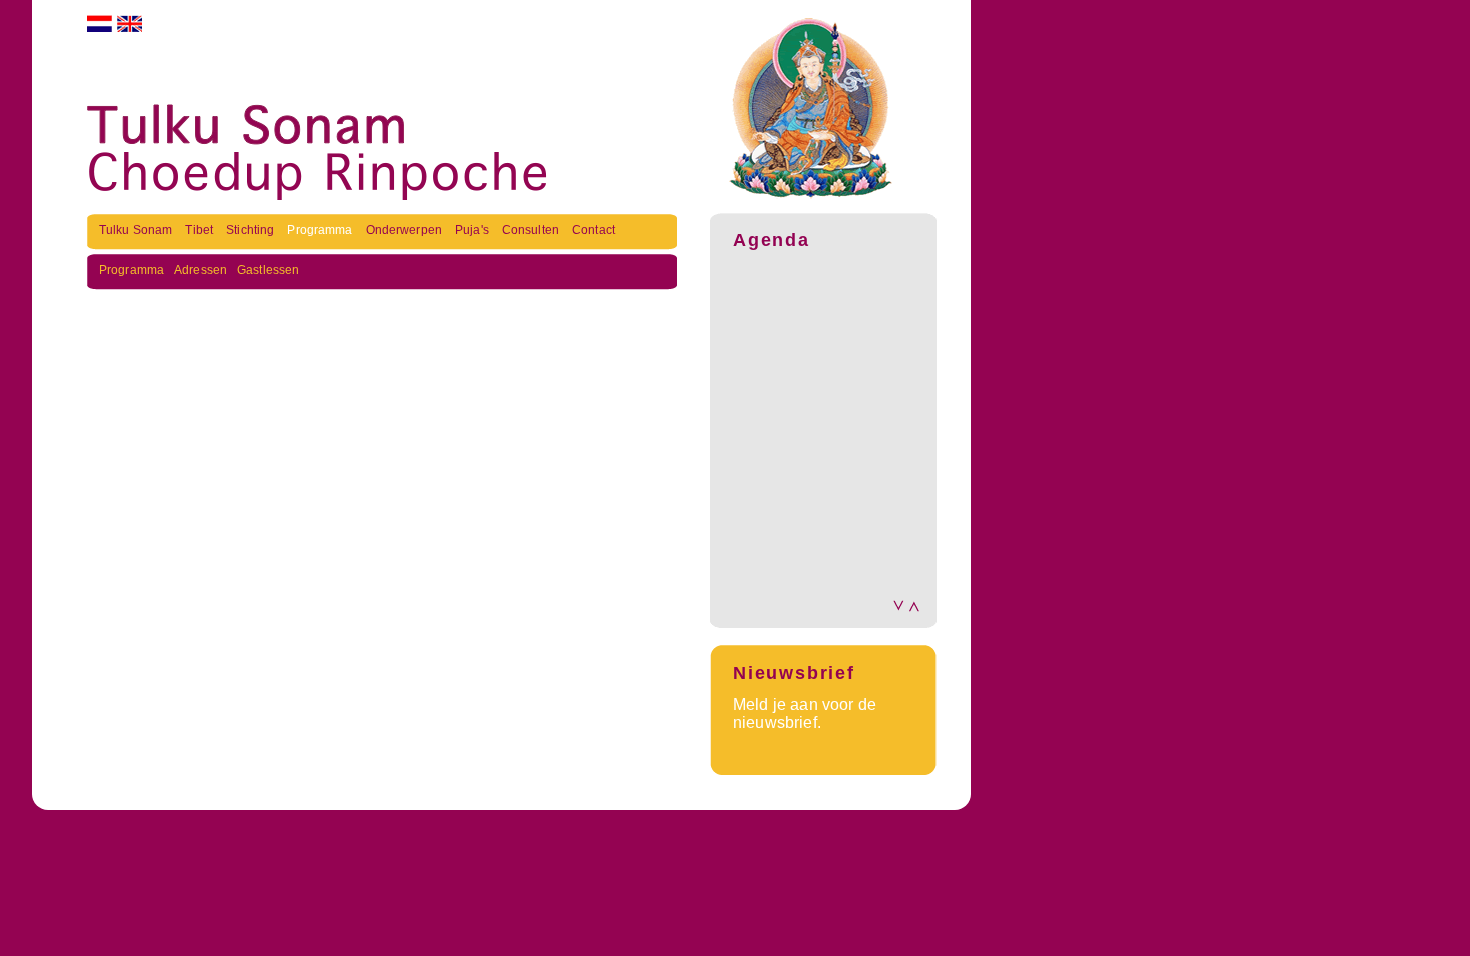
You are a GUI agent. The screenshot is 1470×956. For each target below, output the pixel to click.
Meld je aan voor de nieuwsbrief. (804, 713)
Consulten (532, 230)
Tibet (200, 230)
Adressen (200, 270)
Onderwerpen (405, 230)
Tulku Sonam (137, 230)
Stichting (251, 230)
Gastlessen (268, 270)
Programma (321, 230)
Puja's (473, 230)
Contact (593, 230)
